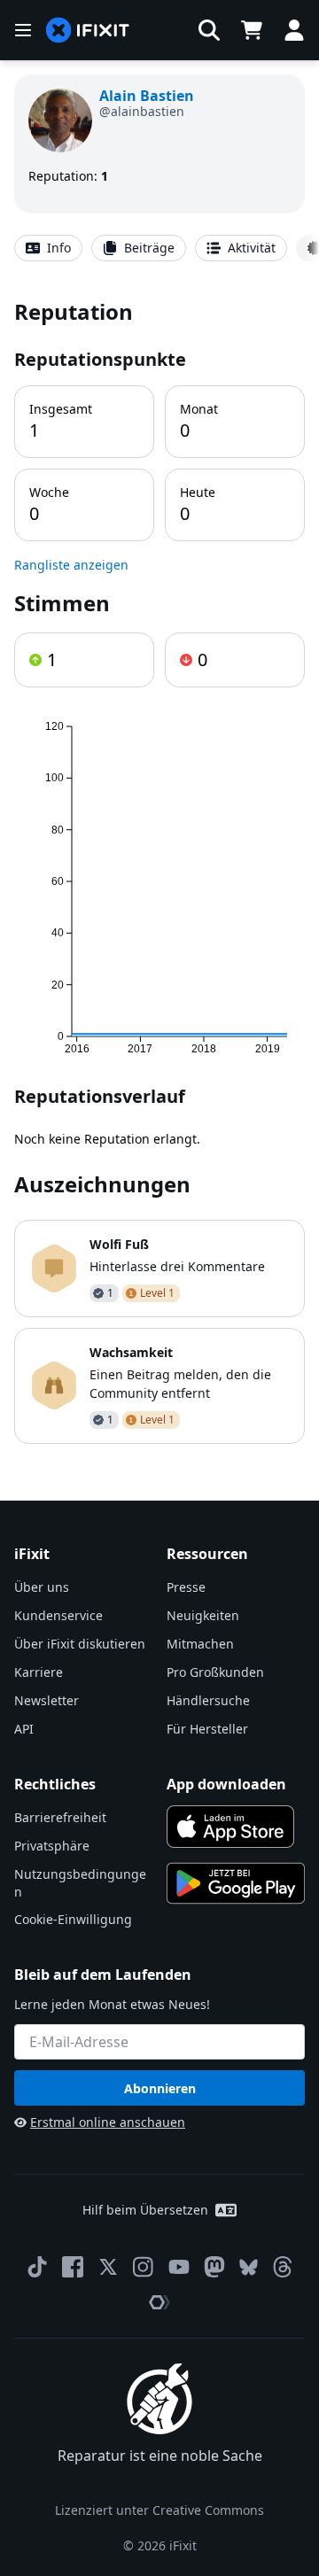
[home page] (88, 31)
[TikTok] (37, 2267)
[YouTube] (179, 2267)
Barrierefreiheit (60, 1817)
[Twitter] (108, 2267)
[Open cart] (252, 30)
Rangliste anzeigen (71, 565)
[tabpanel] (159, 870)
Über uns (42, 1587)
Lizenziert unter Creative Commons (159, 2510)
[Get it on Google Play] (236, 1883)
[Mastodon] (214, 2267)
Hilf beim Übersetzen (145, 2210)
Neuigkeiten (203, 1615)
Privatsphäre (52, 1846)
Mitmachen (200, 1644)
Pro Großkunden (215, 1672)
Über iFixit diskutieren (80, 1644)
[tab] (48, 248)
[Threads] (283, 2267)
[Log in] (294, 30)
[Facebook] (73, 2267)
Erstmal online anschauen (108, 2122)
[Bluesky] (249, 2267)
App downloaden (226, 1784)
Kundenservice (58, 1615)
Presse (186, 1587)
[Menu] (23, 30)
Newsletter (47, 1700)
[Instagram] (144, 2267)
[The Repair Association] (159, 2302)
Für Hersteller (207, 1729)
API (24, 1729)
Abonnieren (160, 2088)
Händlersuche (208, 1700)
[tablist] (159, 248)
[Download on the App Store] (230, 1827)
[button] (209, 30)
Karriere (39, 1672)
